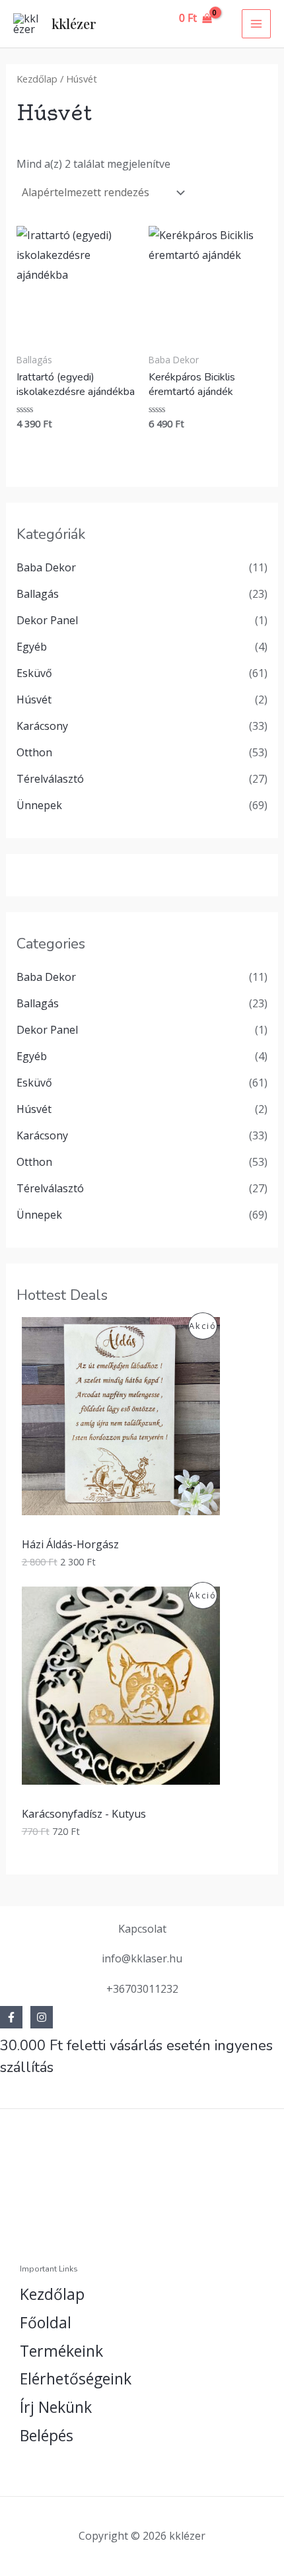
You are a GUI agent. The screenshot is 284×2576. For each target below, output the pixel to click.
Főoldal (46, 2322)
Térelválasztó (50, 779)
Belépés (47, 2435)
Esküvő (34, 673)
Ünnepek (39, 805)
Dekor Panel (47, 620)
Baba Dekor (46, 567)
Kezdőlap (37, 79)
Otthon (34, 752)
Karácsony (42, 726)
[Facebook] (11, 2017)
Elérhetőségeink (76, 2379)
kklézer (74, 23)
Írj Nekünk (56, 2407)
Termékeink (61, 2351)
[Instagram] (42, 2017)
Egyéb (32, 647)
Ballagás (38, 594)
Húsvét (34, 699)
